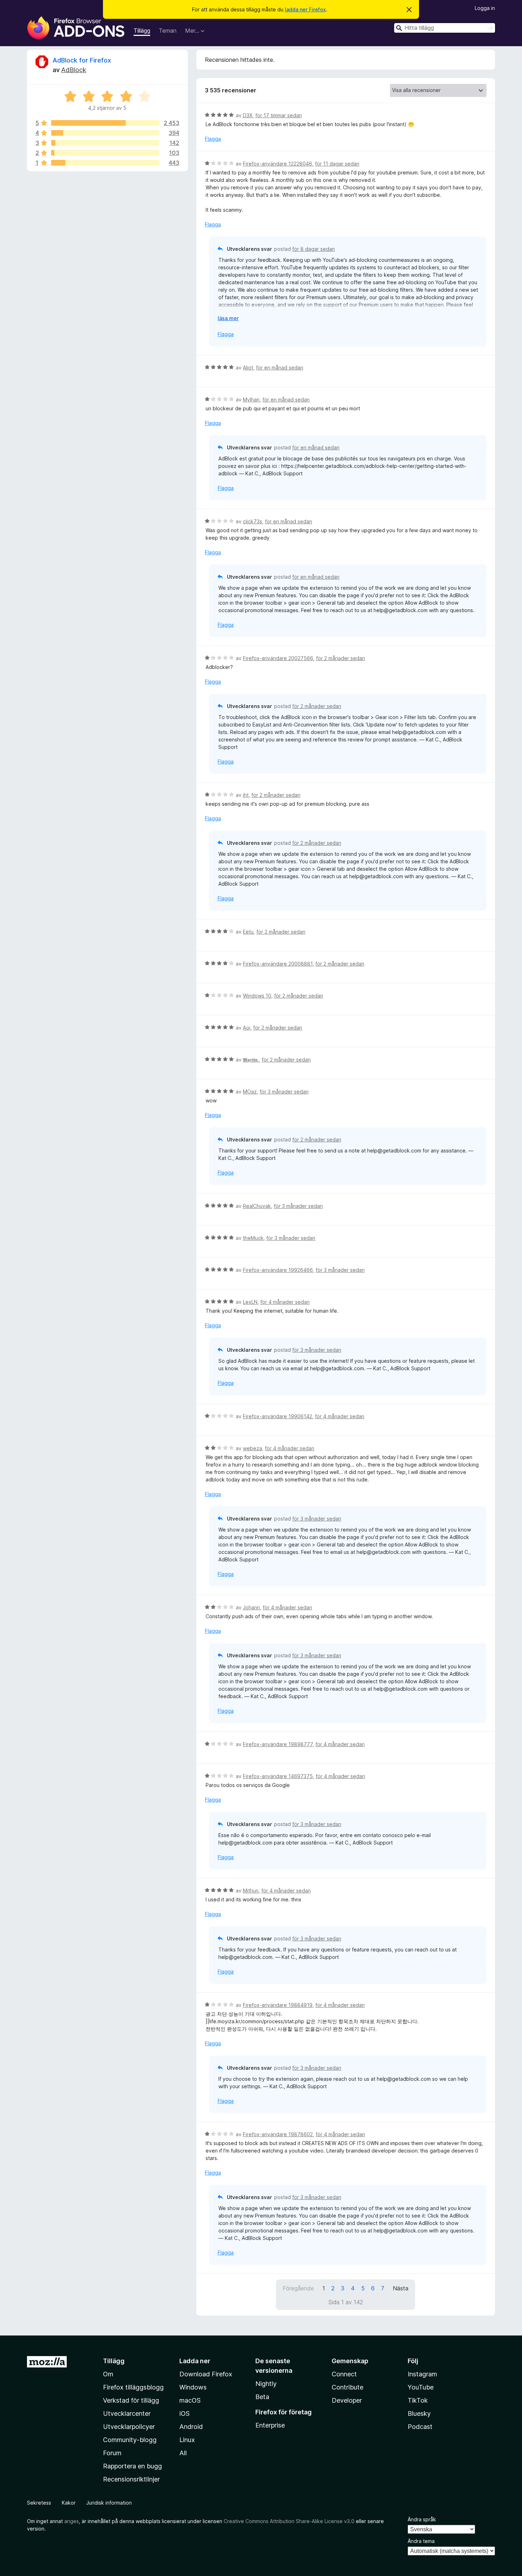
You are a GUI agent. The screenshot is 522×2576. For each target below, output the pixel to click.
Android (191, 2427)
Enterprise (270, 2425)
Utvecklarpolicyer (129, 2427)
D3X (248, 115)
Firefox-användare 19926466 (278, 1270)
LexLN (250, 1302)
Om (108, 2374)
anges (72, 2521)
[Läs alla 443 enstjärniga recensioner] (105, 163)
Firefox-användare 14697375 (278, 1776)
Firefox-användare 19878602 (278, 2134)
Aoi (247, 1028)
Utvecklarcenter (127, 2413)
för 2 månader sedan (341, 658)
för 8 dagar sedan (314, 249)
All (183, 2453)
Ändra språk (422, 2519)
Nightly (266, 2384)
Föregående (298, 2288)
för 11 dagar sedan (337, 164)
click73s (252, 521)
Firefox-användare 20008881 (278, 964)
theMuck (253, 1238)
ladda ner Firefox (305, 9)
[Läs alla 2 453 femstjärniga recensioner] (105, 123)
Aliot (248, 368)
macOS (190, 2400)
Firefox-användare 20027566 (278, 658)
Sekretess (39, 2503)
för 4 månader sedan (285, 1302)
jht (246, 795)
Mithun (251, 1891)
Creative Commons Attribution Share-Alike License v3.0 (289, 2521)
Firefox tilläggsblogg (133, 2387)
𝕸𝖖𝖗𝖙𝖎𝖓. (251, 1060)
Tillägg (142, 31)
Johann (251, 1607)
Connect (344, 2374)
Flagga (213, 139)
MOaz (250, 1092)
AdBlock (74, 70)
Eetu (248, 932)
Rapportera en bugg (132, 2466)
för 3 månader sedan (284, 1092)
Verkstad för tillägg (131, 2400)
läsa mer (228, 318)
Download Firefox (206, 2374)
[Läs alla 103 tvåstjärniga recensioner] (105, 153)
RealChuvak (257, 1206)
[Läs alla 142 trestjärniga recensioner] (105, 143)
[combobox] (445, 28)
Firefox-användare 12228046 (278, 164)
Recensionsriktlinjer (131, 2479)
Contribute (347, 2387)
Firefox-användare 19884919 (278, 2005)
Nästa (401, 2288)
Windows (193, 2387)
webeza (252, 1448)
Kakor (69, 2503)
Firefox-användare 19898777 (278, 1744)
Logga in (485, 8)
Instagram (422, 2374)
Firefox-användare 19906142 (278, 1416)
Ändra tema (421, 2541)
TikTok (418, 2400)
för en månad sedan (280, 368)
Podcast (420, 2427)
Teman (168, 31)
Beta (262, 2397)
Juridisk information (109, 2503)
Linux (187, 2440)
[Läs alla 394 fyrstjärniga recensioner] (105, 133)
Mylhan (251, 399)
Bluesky (419, 2413)
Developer (347, 2400)
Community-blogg (130, 2440)
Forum (112, 2453)
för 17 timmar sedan (279, 115)
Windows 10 (257, 996)
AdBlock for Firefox (82, 60)
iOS (184, 2413)
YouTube (421, 2387)
